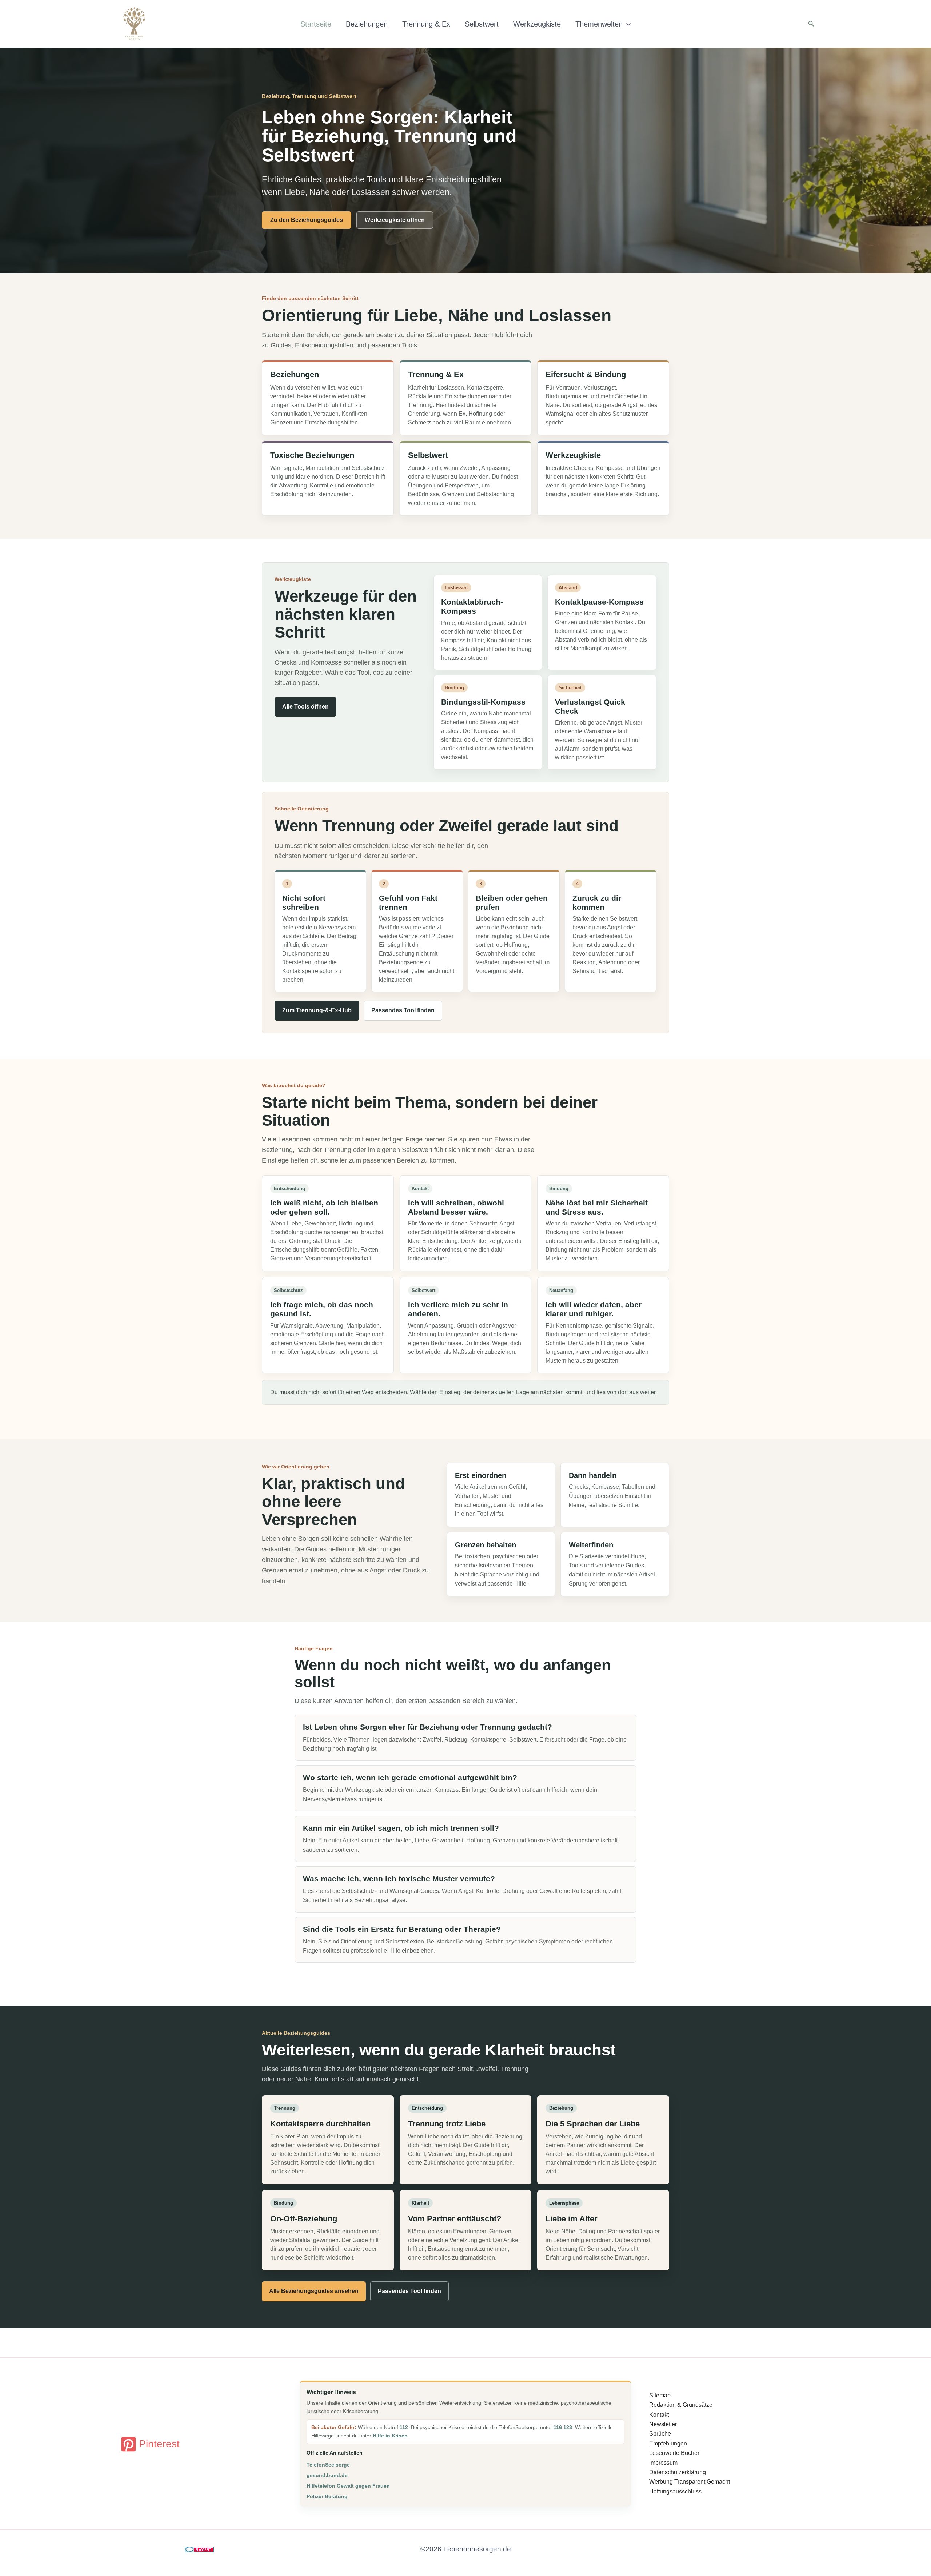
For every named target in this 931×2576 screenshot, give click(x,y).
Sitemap (660, 2395)
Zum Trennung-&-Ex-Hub (317, 1010)
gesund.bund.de (327, 2475)
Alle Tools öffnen (305, 707)
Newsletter (663, 2424)
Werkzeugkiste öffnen (395, 220)
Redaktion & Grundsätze (681, 2405)
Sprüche (660, 2434)
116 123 (563, 2427)
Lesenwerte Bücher (674, 2453)
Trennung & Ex (426, 24)
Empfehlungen (668, 2443)
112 (404, 2427)
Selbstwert (482, 24)
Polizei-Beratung (327, 2496)
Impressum (663, 2463)
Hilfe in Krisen (390, 2436)
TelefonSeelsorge (328, 2465)
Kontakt (659, 2415)
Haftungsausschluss (675, 2491)
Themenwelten (599, 24)
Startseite (316, 24)
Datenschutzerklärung (678, 2472)
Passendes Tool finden (403, 1010)
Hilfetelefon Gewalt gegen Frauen (348, 2486)
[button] (627, 24)
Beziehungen (367, 24)
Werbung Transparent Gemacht (690, 2482)
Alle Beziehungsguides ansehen (314, 2291)
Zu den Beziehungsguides (307, 220)
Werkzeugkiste (537, 24)
